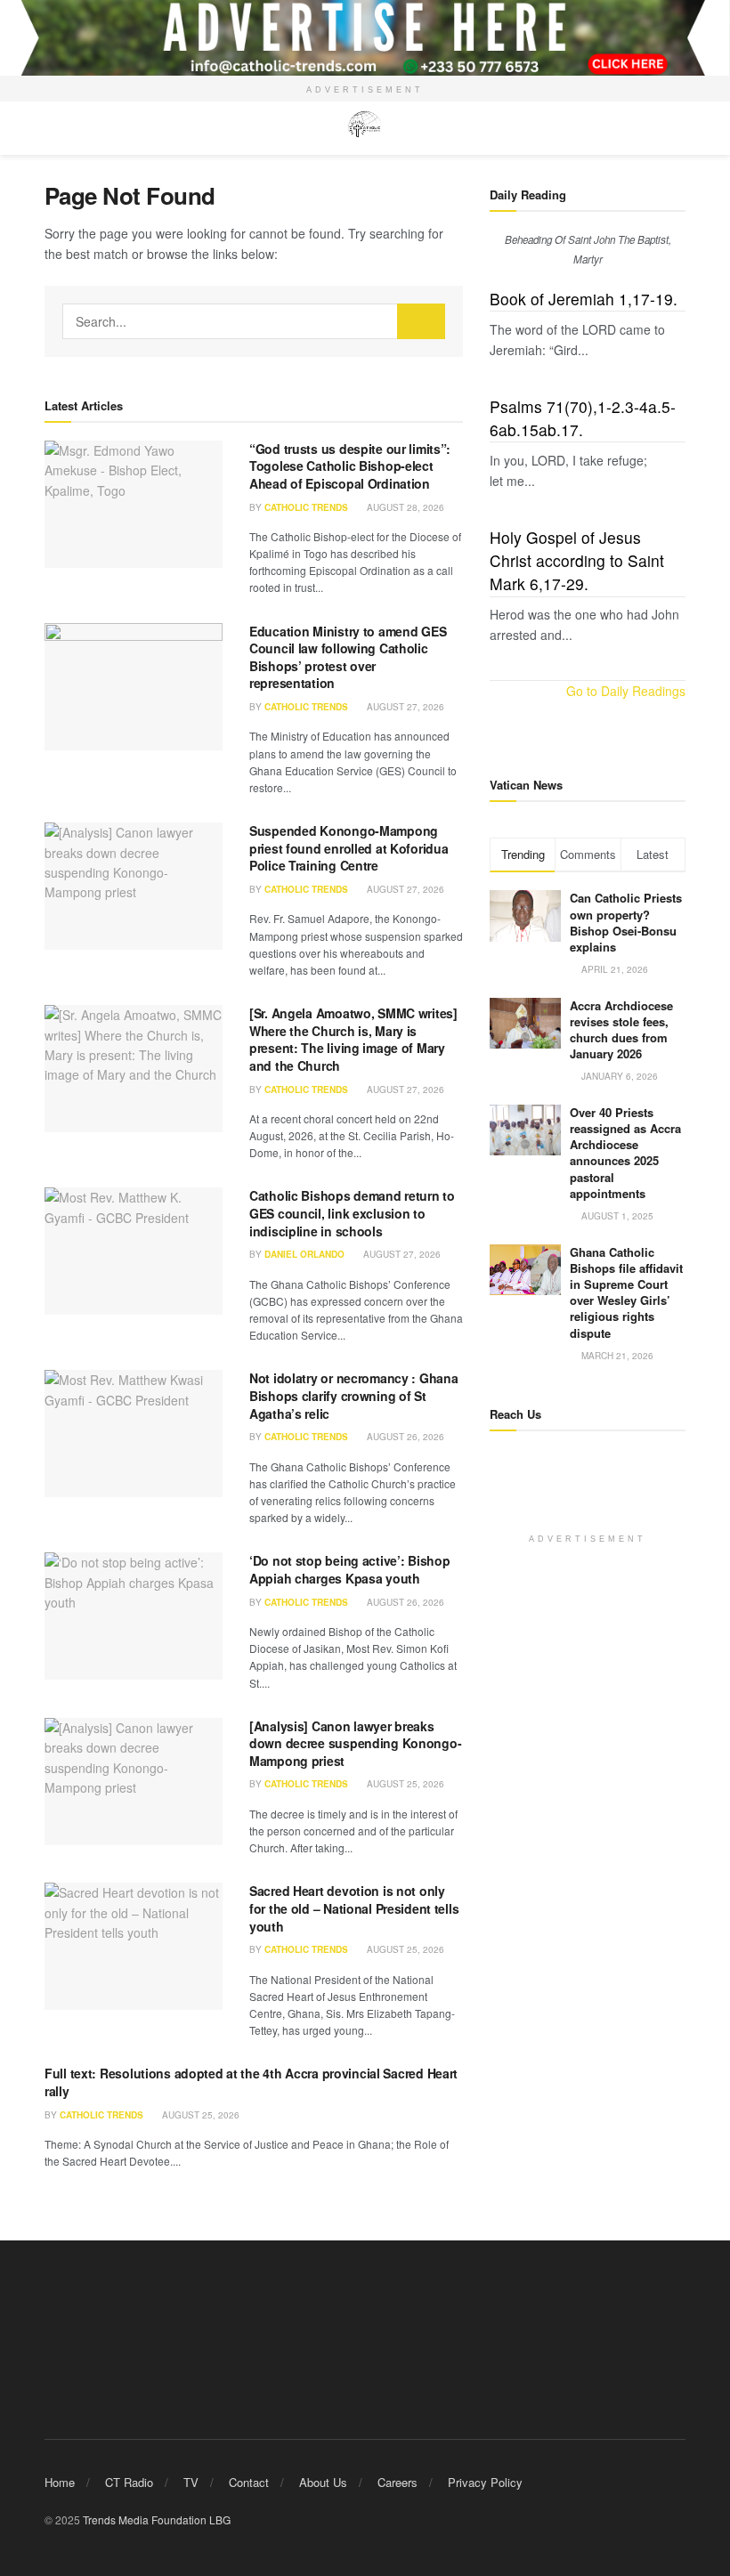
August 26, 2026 (404, 1437)
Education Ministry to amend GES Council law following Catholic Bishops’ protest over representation (348, 657)
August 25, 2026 (404, 1784)
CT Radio (129, 2482)
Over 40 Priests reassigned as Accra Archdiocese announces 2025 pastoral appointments (625, 1153)
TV (191, 2482)
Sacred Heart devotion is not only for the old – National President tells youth (354, 1908)
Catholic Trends (306, 507)
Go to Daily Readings (626, 691)
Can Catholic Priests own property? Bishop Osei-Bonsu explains (626, 922)
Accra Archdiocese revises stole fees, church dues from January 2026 (621, 1030)
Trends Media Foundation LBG (157, 2519)
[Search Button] (421, 321)
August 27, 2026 (404, 707)
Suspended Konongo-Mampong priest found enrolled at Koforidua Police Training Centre (349, 848)
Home (60, 2482)
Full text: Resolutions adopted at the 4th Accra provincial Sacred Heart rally (251, 2082)
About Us (323, 2482)
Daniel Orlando (304, 1254)
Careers (397, 2482)
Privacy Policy (485, 2482)
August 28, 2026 (404, 507)
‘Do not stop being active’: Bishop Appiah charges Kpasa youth (349, 1569)
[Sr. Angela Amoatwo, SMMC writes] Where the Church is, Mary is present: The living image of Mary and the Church (353, 1039)
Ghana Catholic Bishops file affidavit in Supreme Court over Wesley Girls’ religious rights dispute (626, 1292)
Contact (249, 2482)
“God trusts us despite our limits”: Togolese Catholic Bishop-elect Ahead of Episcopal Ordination (350, 466)
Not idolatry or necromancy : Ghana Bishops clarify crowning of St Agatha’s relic (353, 1395)
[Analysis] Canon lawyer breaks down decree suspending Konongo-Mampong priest (355, 1743)
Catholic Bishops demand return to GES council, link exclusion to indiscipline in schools (352, 1213)
